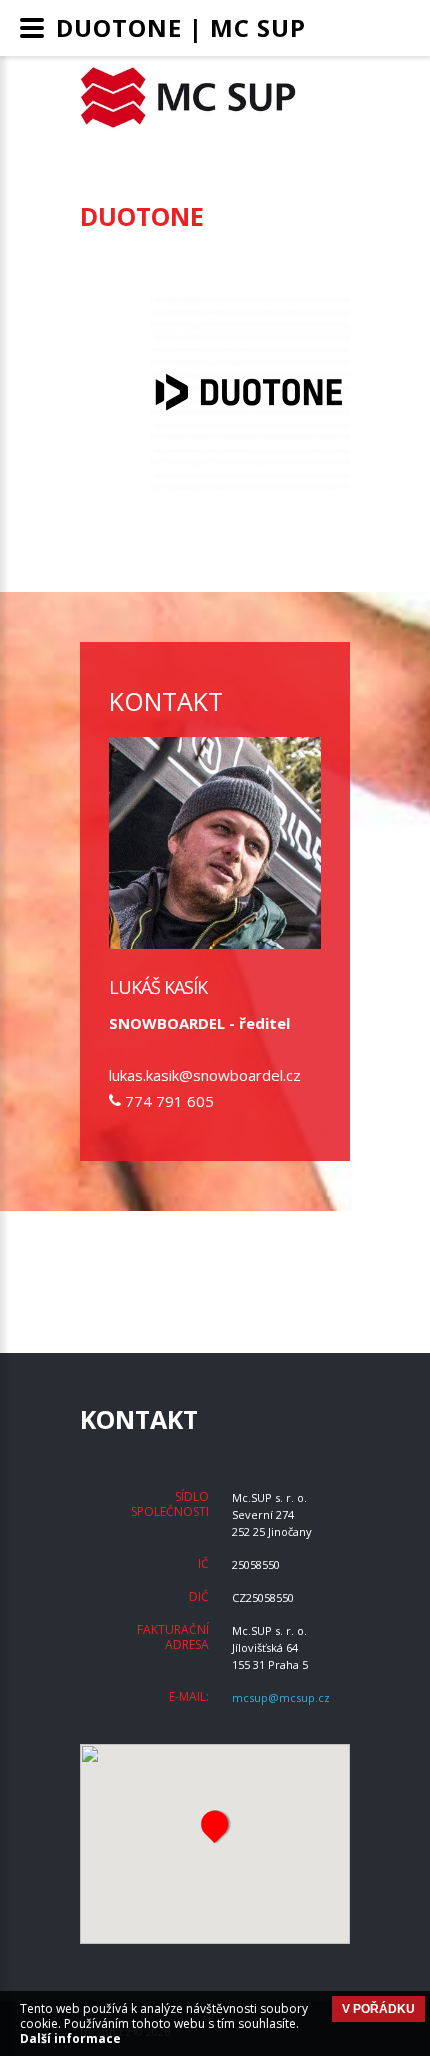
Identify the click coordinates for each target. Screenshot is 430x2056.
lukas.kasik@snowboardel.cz (205, 1075)
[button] (215, 1825)
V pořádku (378, 2009)
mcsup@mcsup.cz (281, 1697)
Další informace (70, 2038)
